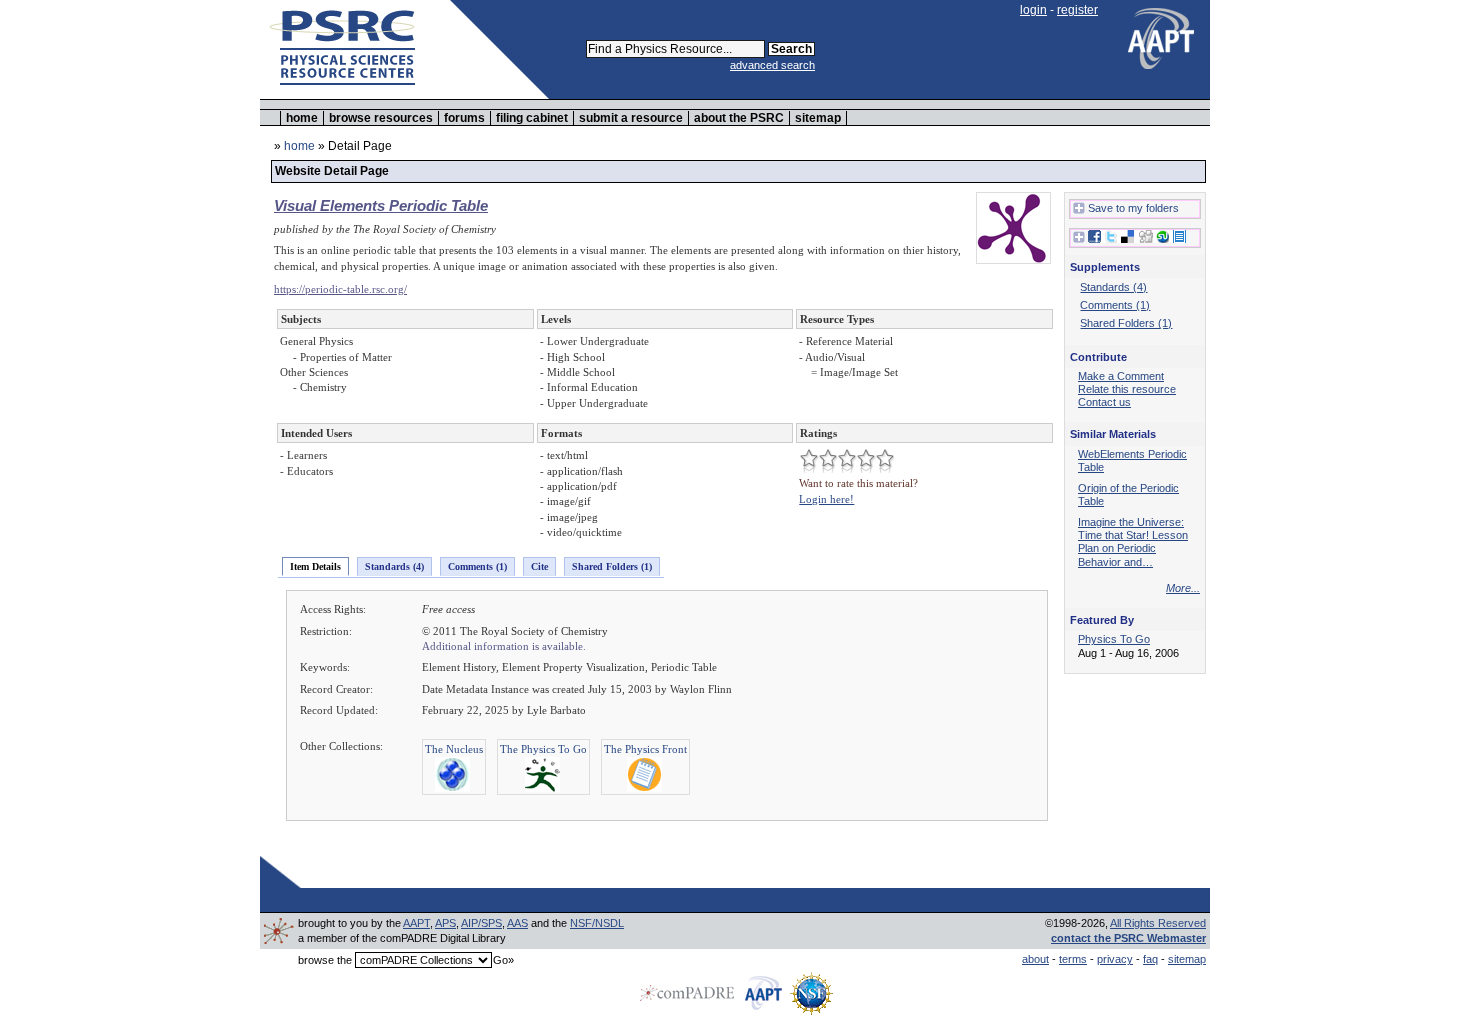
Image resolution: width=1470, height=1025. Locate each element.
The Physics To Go (543, 749)
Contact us (1104, 402)
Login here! (826, 499)
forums (464, 118)
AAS (517, 923)
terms (1073, 959)
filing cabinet (532, 118)
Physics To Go (1114, 639)
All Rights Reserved (1158, 923)
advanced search (772, 65)
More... (1183, 588)
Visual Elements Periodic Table (381, 205)
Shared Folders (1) (612, 566)
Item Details (315, 566)
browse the (325, 960)
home (302, 118)
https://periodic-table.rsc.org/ (340, 289)
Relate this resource (1127, 389)
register (1077, 10)
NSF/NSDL (597, 923)
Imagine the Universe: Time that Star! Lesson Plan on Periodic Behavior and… (1133, 541)
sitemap (818, 118)
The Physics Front (645, 749)
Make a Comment (1121, 376)
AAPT (416, 923)
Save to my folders (1133, 208)
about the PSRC (739, 118)
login (1033, 10)
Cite (539, 566)
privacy (1115, 959)
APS (445, 923)
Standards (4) (394, 566)
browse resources (381, 118)
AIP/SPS (481, 923)
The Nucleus (454, 749)
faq (1150, 959)
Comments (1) (477, 566)
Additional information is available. (504, 646)
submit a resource (631, 118)
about (1035, 959)
